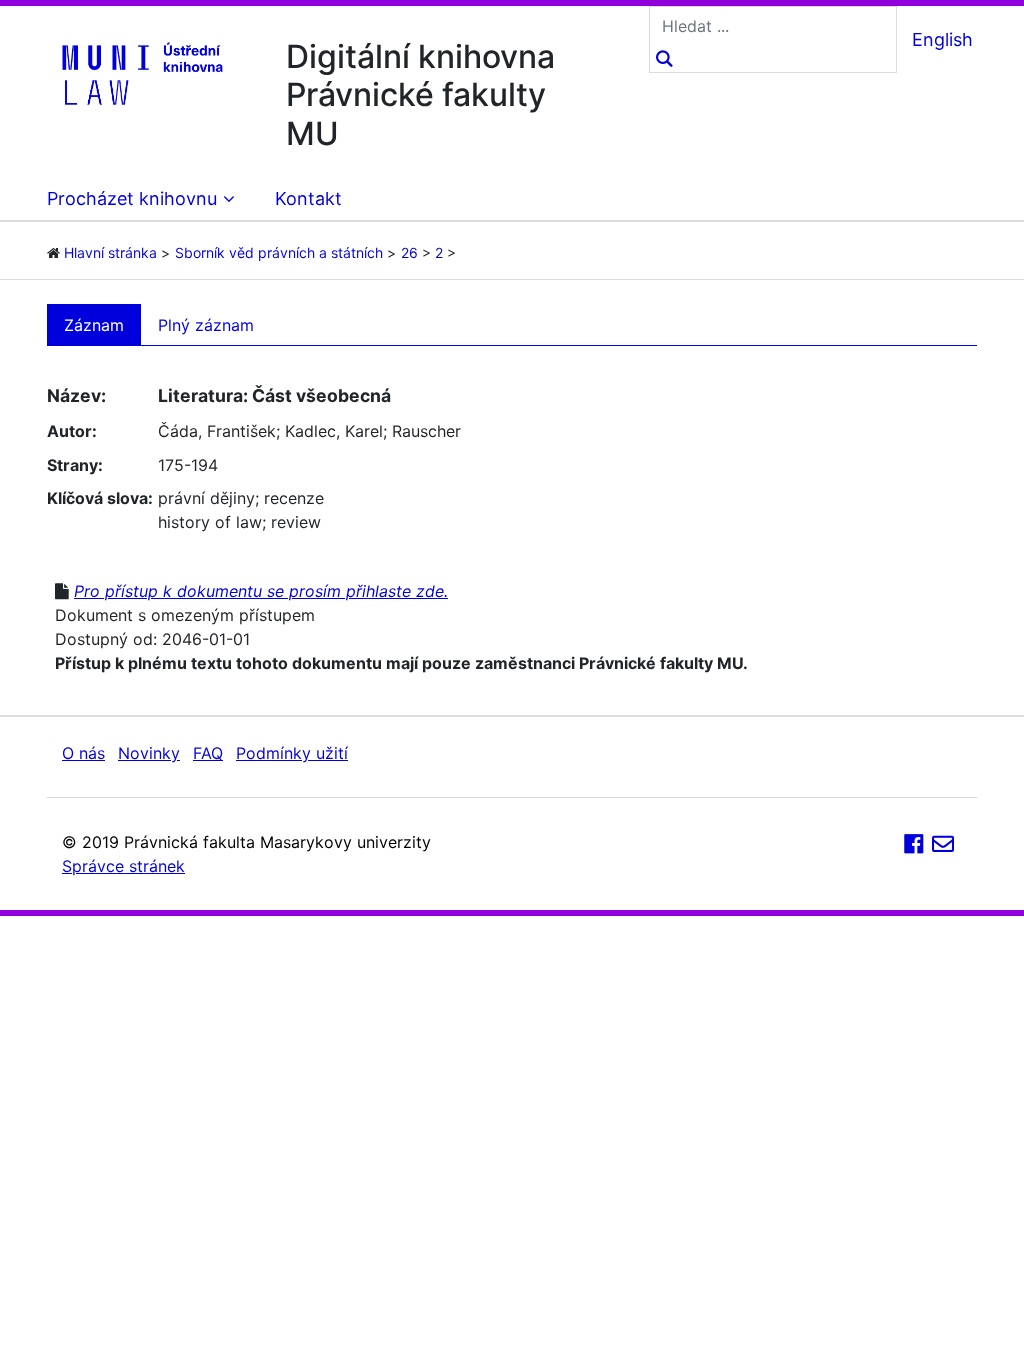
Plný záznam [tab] (206, 325)
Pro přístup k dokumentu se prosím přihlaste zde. (261, 591)
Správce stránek (123, 866)
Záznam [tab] (94, 325)
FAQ (208, 753)
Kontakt (308, 198)
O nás (83, 753)
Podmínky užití (292, 753)
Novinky (149, 753)
